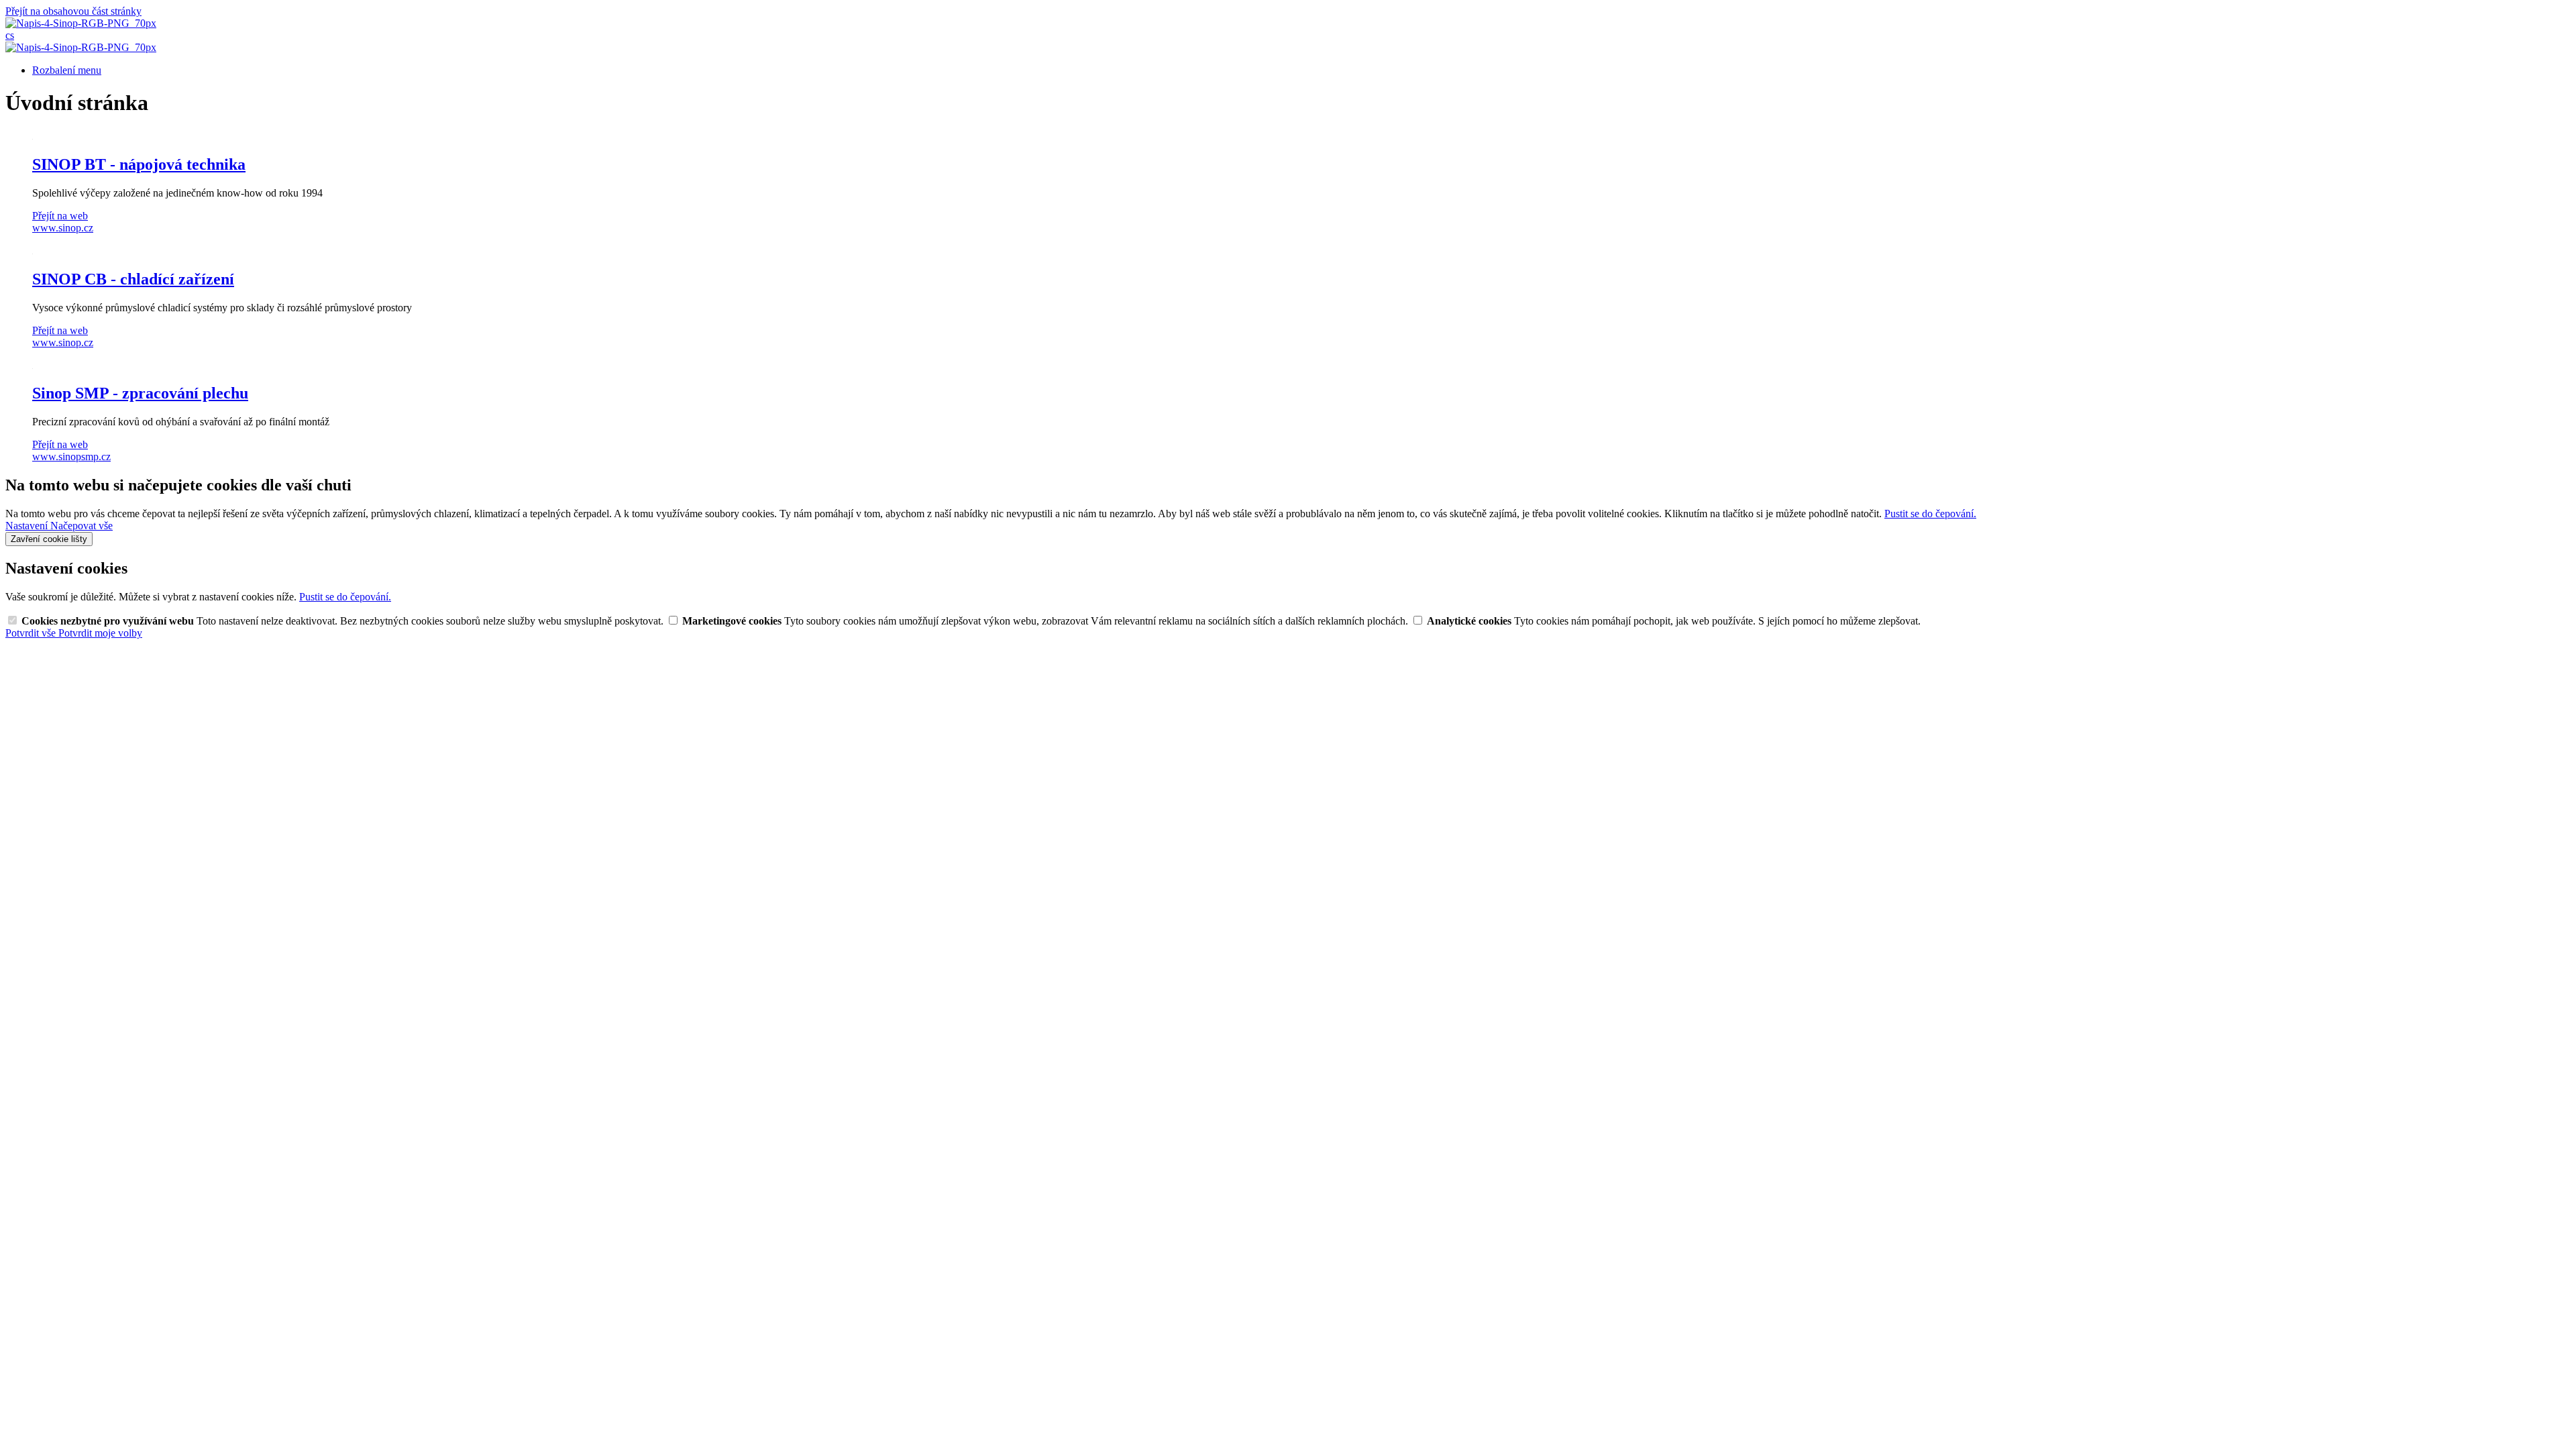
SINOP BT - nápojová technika (139, 164)
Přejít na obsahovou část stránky (73, 11)
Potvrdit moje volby (100, 633)
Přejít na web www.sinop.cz (63, 222)
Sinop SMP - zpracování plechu (140, 393)
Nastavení (28, 526)
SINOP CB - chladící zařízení (133, 279)
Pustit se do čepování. (1930, 514)
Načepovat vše (82, 526)
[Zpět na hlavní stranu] (81, 23)
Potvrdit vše (32, 633)
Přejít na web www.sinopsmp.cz (71, 450)
